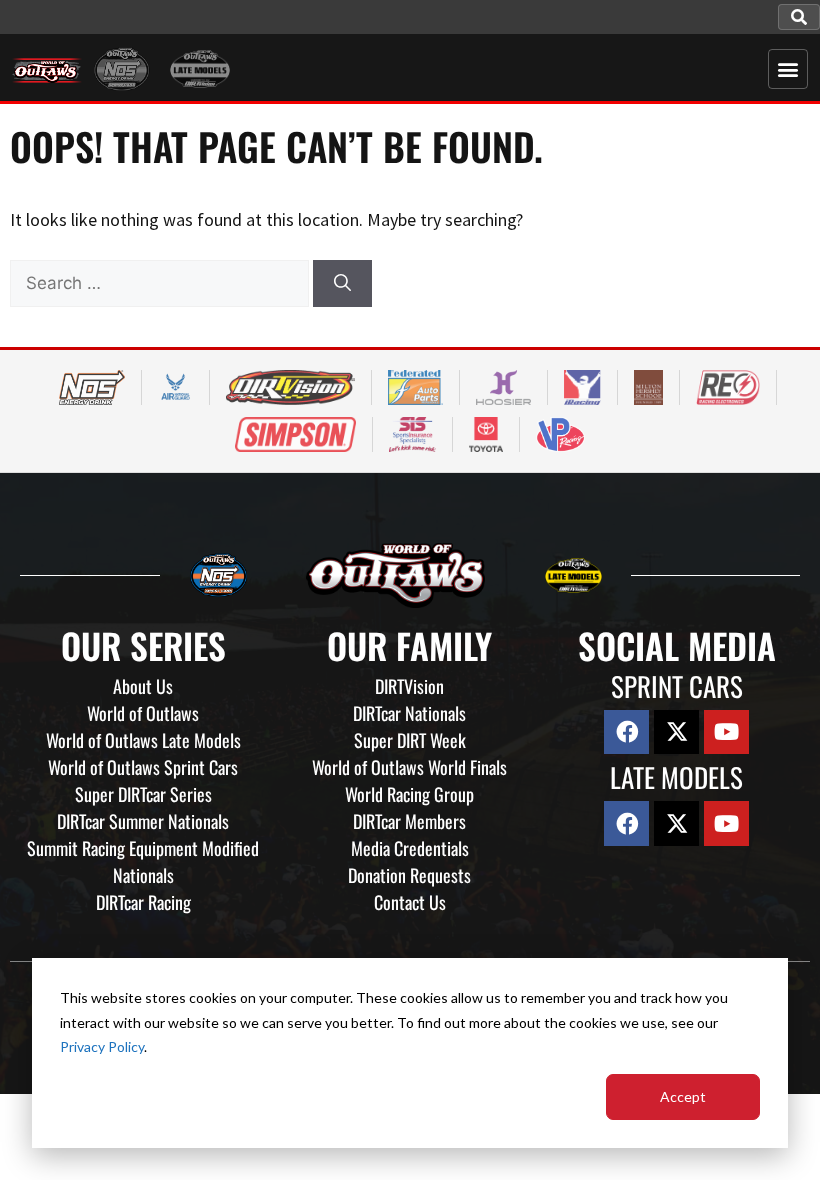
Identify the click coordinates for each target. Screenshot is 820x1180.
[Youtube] (726, 732)
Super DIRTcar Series (143, 794)
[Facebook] (626, 732)
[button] (799, 17)
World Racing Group (409, 794)
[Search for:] (161, 282)
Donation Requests (409, 875)
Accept (683, 1096)
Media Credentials (410, 848)
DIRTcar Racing (143, 902)
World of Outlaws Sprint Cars (143, 767)
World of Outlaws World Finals (409, 767)
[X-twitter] (676, 732)
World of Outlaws (143, 713)
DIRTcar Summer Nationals (143, 821)
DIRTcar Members (409, 821)
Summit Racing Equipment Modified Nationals (143, 861)
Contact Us (410, 902)
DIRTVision (409, 686)
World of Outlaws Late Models (143, 740)
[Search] (342, 284)
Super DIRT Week (410, 740)
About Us (143, 686)
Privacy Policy (102, 1046)
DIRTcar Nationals (409, 713)
